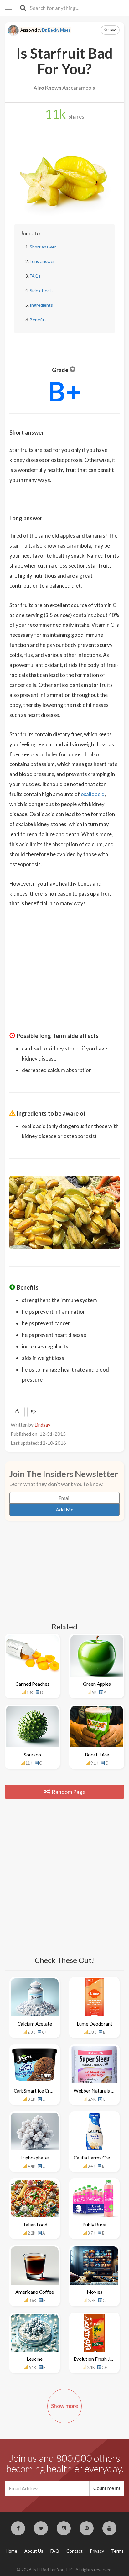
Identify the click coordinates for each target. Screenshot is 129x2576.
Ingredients (41, 305)
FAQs (35, 276)
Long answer (42, 261)
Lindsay (42, 1425)
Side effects (42, 291)
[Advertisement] (64, 957)
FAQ (55, 2551)
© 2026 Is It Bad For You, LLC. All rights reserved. (64, 2570)
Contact (75, 2551)
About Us (34, 2551)
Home (11, 2551)
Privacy (97, 2551)
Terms (117, 2551)
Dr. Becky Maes (56, 30)
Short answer (43, 247)
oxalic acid (93, 794)
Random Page (68, 1792)
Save (112, 30)
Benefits (38, 320)
